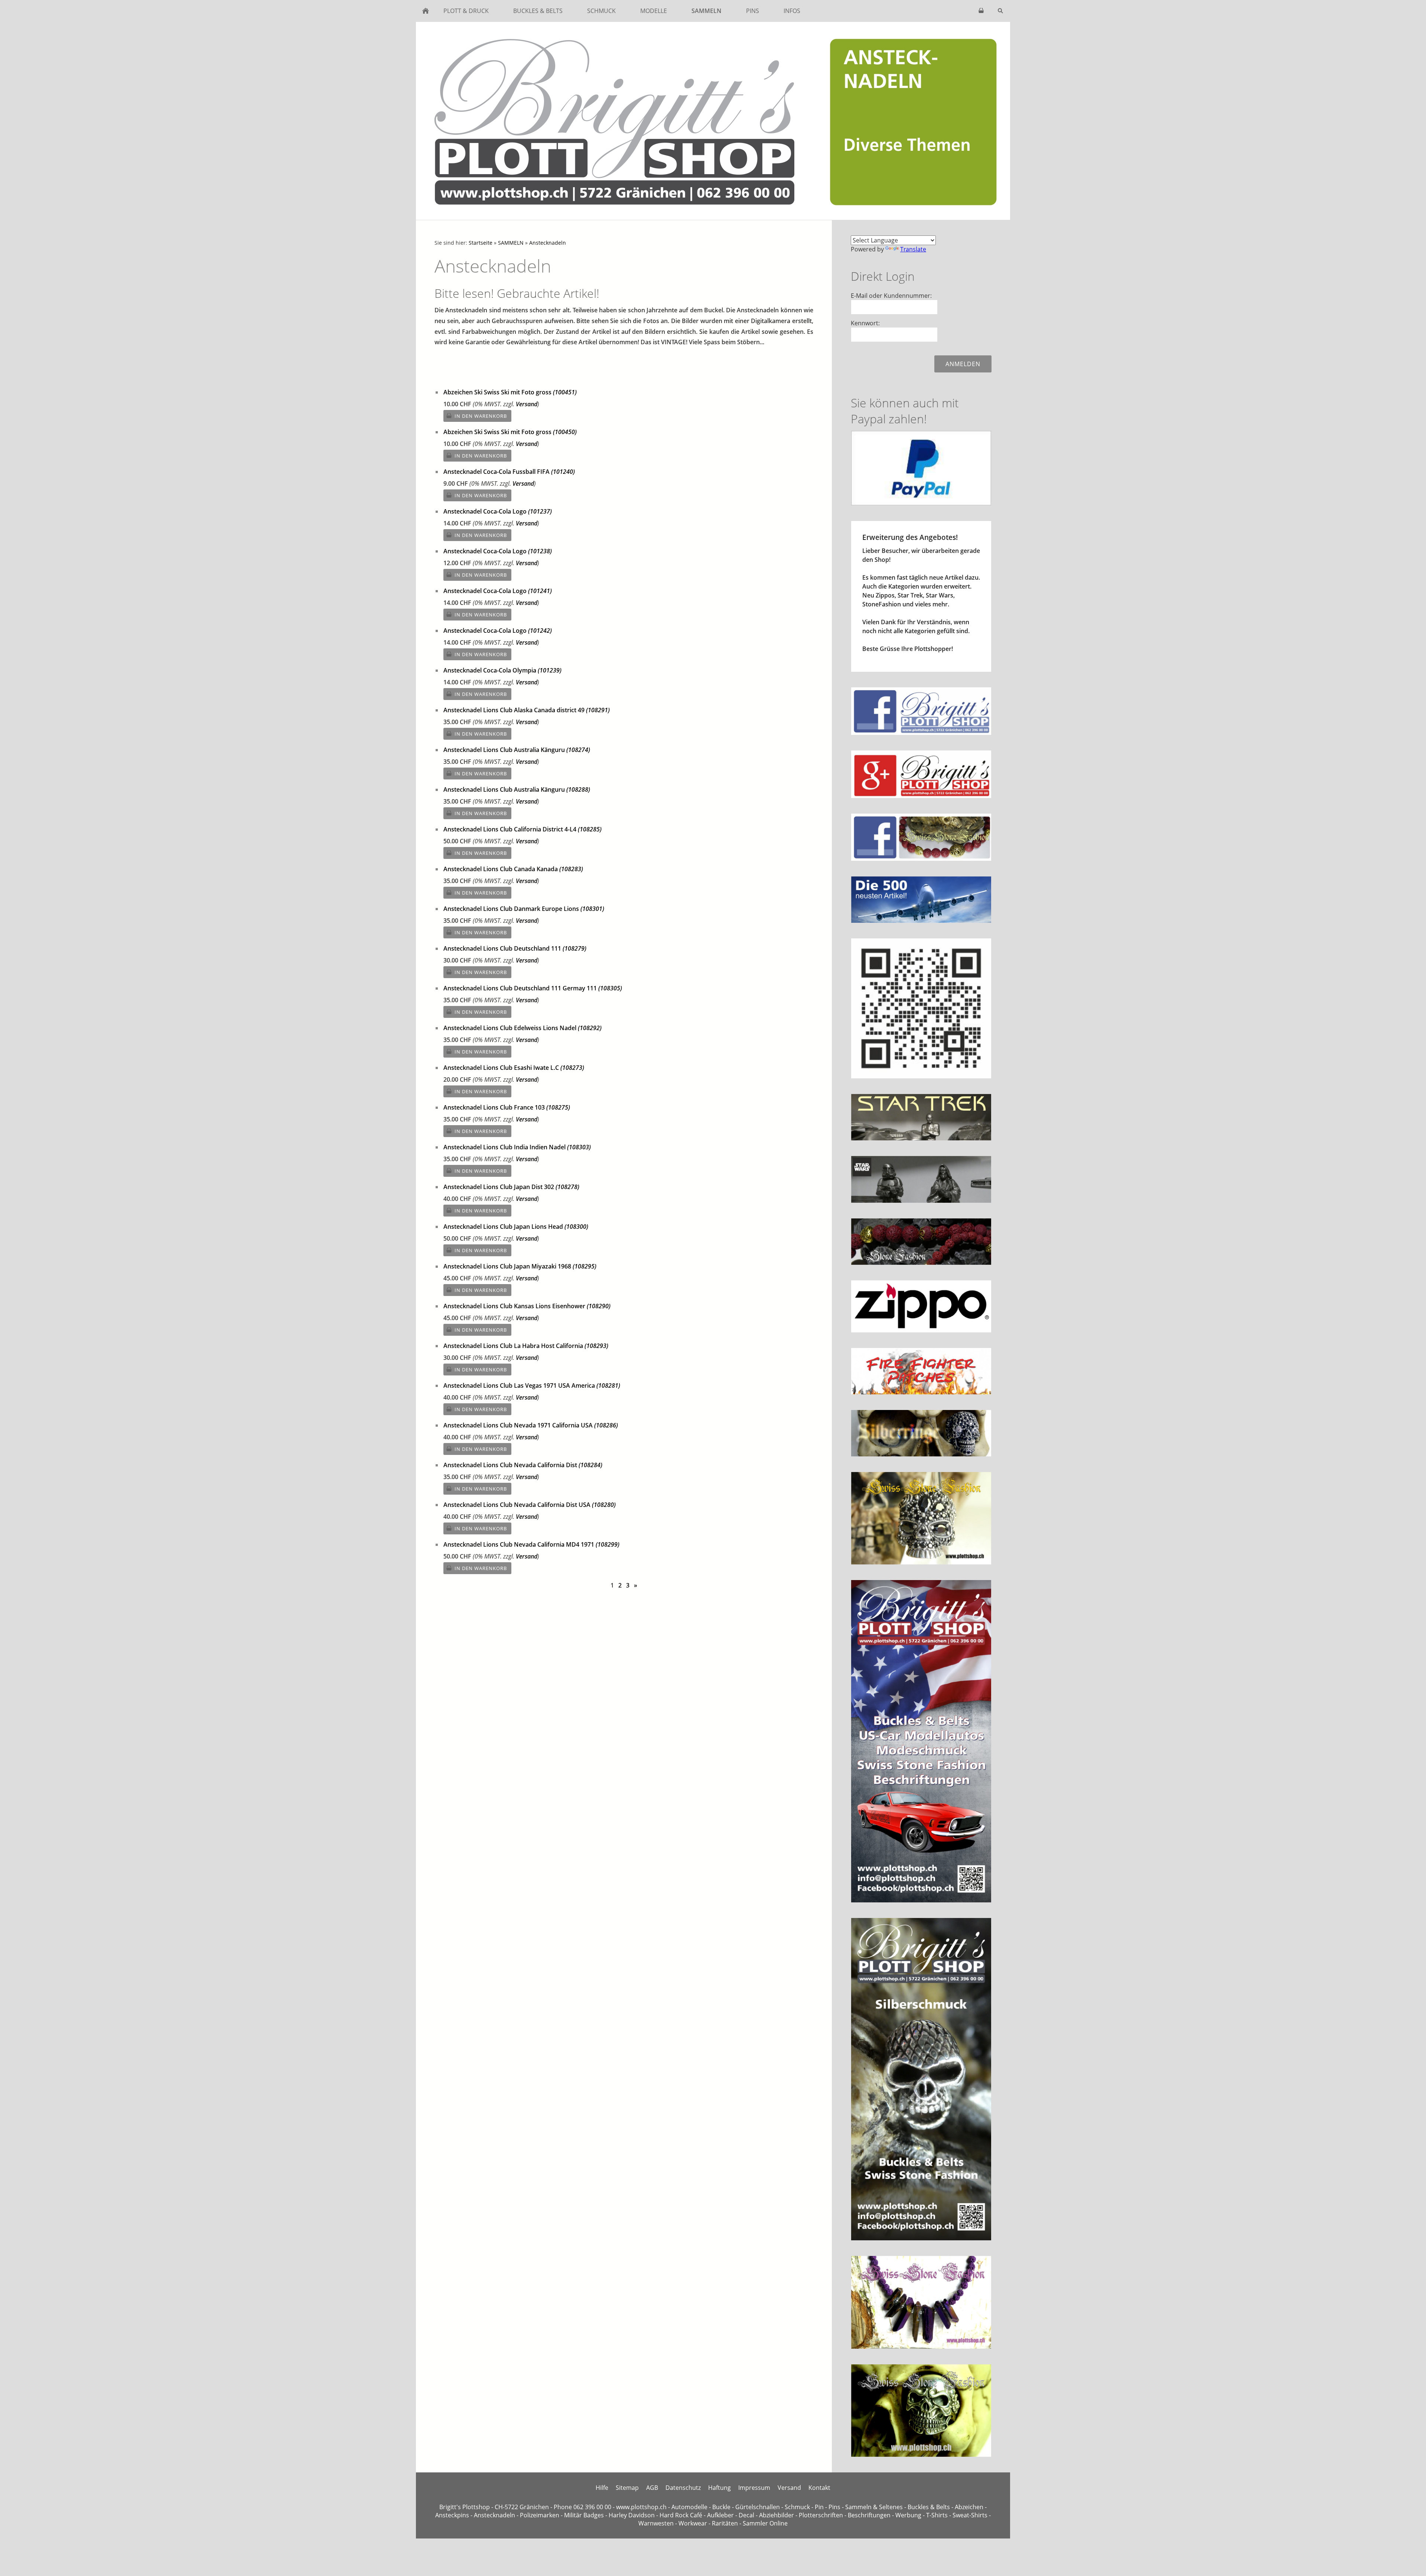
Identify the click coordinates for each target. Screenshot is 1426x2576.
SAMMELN (511, 243)
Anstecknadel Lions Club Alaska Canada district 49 (527, 710)
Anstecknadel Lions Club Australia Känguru (517, 750)
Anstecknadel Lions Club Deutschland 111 (515, 948)
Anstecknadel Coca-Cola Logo (498, 511)
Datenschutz (683, 2488)
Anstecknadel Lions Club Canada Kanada (513, 869)
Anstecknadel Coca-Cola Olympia (502, 670)
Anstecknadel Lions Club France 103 (507, 1107)
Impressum (754, 2488)
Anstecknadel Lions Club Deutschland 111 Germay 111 (533, 988)
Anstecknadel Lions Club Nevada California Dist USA (530, 1505)
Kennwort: (865, 323)
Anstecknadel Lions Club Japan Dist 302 (511, 1187)
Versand (527, 404)
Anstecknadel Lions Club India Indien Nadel (517, 1147)
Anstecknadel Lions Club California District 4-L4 (522, 829)
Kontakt (819, 2488)
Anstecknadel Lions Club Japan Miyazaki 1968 (520, 1266)
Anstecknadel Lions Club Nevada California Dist (523, 1465)
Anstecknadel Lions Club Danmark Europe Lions (524, 909)
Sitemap (627, 2488)
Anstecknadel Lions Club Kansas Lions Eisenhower (527, 1306)
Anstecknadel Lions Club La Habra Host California (526, 1346)
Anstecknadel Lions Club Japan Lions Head (516, 1227)
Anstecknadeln (548, 243)
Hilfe (602, 2488)
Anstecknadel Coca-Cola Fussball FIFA (509, 472)
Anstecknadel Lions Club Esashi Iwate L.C (514, 1068)
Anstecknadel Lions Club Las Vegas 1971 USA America (532, 1385)
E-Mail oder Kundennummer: (891, 296)
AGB (652, 2488)
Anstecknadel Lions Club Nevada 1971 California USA (531, 1425)
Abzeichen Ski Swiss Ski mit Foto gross (510, 392)
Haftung (719, 2488)
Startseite (481, 243)
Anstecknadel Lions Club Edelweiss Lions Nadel (522, 1028)
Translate (913, 249)
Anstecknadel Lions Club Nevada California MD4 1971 (531, 1544)
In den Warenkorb (481, 416)
